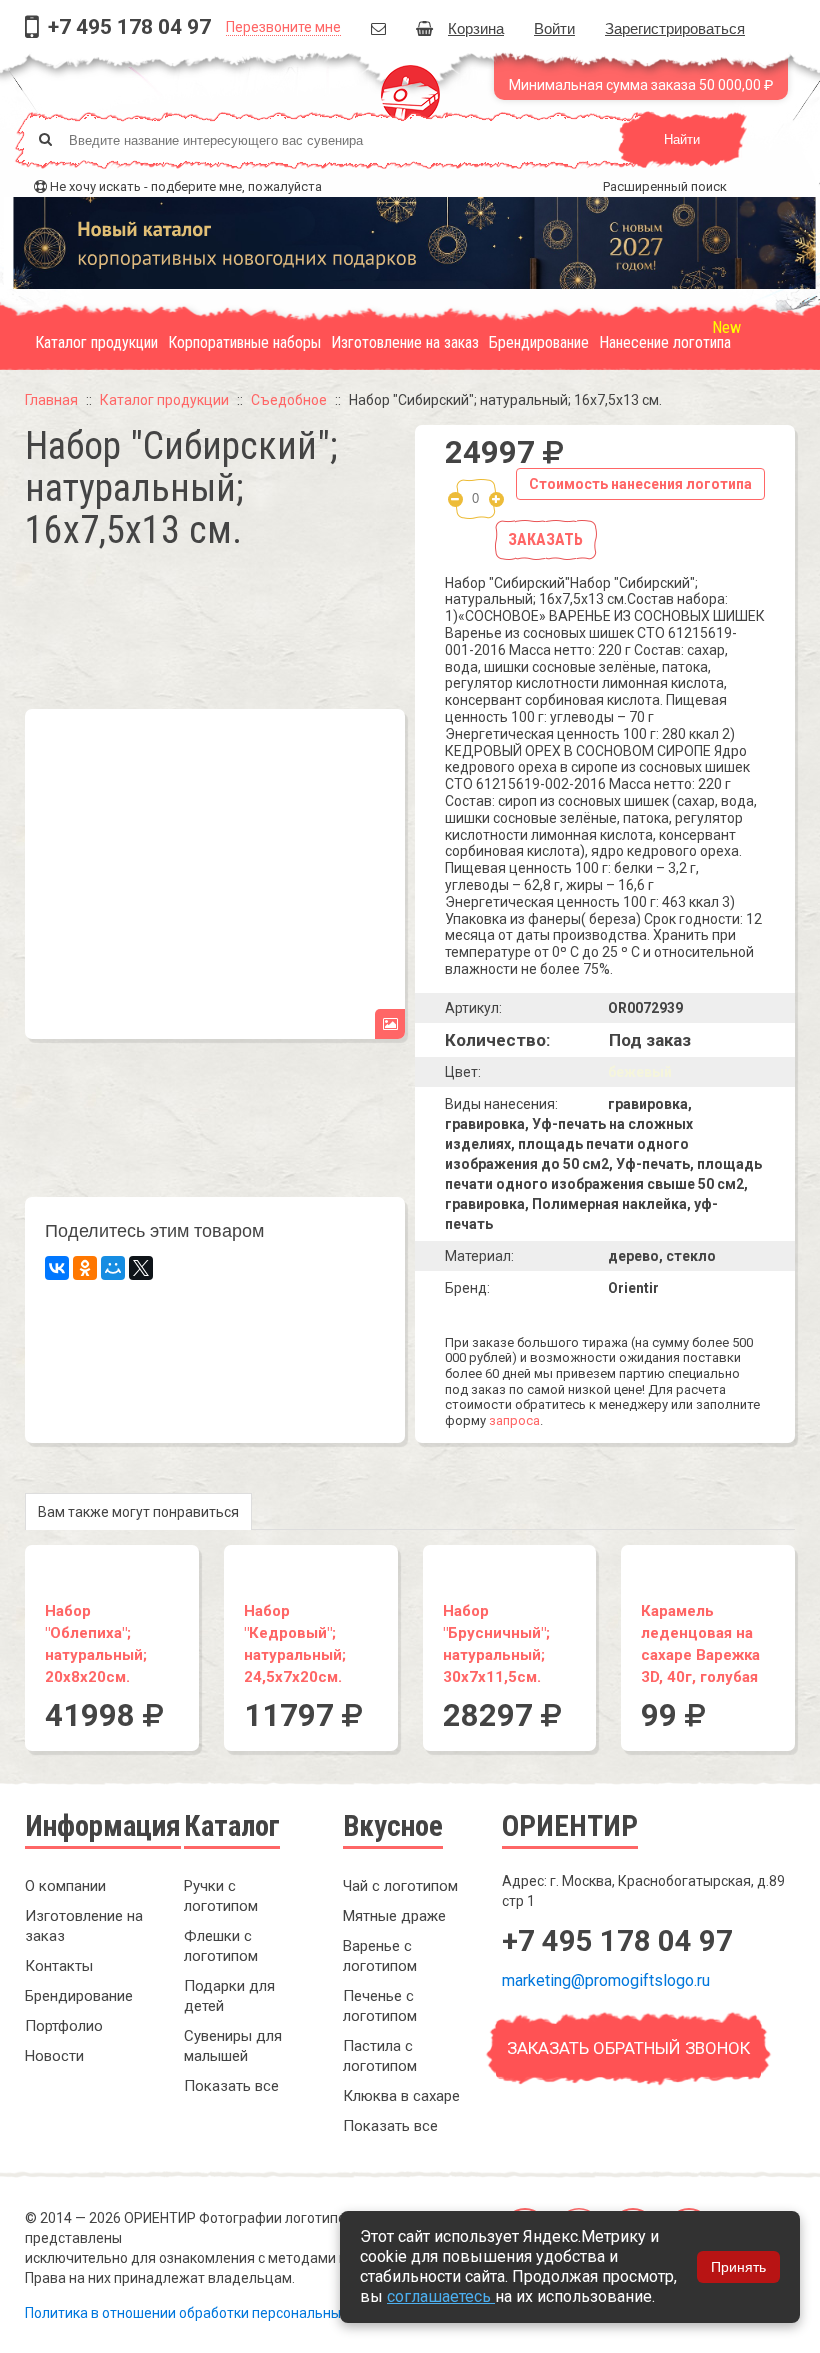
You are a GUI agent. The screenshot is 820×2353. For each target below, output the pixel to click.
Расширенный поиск (665, 186)
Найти (682, 139)
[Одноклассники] (85, 1268)
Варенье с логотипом (380, 1956)
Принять (738, 2267)
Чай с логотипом (400, 1886)
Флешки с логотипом (221, 1946)
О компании (65, 1886)
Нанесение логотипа (665, 342)
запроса (514, 1420)
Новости (54, 2056)
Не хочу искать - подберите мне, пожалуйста (186, 186)
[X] (141, 1268)
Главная (51, 400)
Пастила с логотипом (380, 2056)
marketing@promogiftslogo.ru (606, 1980)
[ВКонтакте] (57, 1268)
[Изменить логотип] (390, 1024)
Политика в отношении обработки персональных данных (213, 2313)
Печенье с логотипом (380, 2006)
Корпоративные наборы (244, 342)
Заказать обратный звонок (628, 2048)
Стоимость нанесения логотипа (640, 484)
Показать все (231, 2086)
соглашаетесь (441, 2296)
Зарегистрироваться (675, 27)
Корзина (476, 27)
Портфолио (64, 2026)
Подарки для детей (229, 1996)
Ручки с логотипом (221, 1896)
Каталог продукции (96, 342)
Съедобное (289, 400)
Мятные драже (394, 1916)
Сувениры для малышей (233, 2046)
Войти (554, 27)
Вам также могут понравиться (138, 1512)
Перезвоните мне (283, 27)
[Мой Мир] (113, 1268)
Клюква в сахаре (401, 2096)
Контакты (59, 1966)
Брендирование (539, 342)
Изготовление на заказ (405, 342)
